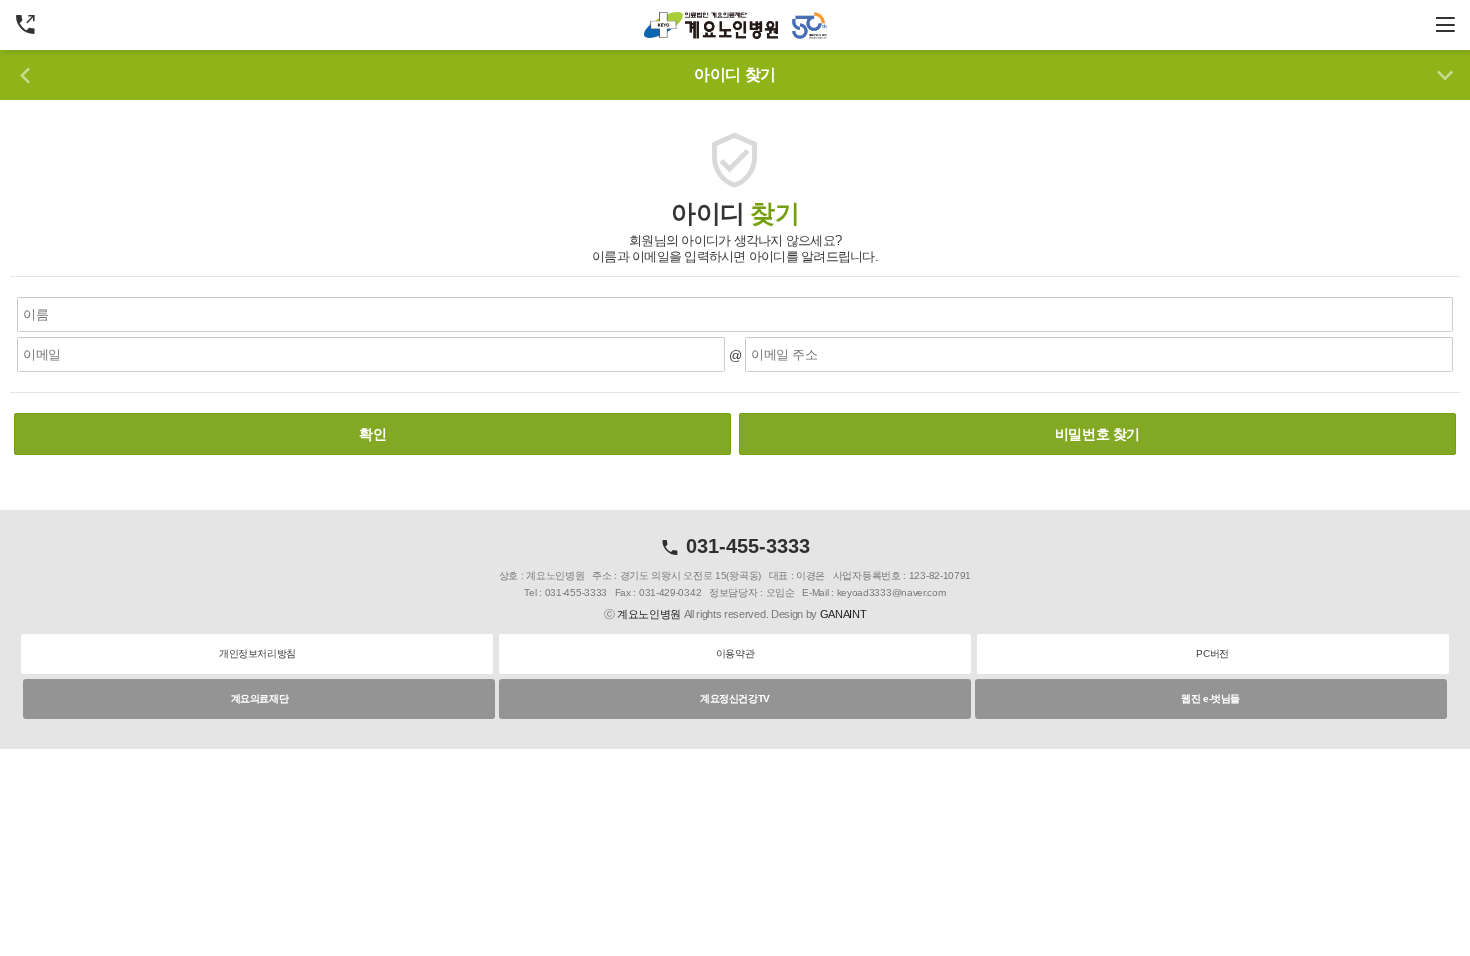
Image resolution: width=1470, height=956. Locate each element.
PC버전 (1212, 653)
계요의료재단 (260, 698)
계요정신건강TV (735, 698)
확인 (372, 434)
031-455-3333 (745, 546)
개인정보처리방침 (257, 653)
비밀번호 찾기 (1097, 434)
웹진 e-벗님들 (1210, 698)
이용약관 (735, 653)
